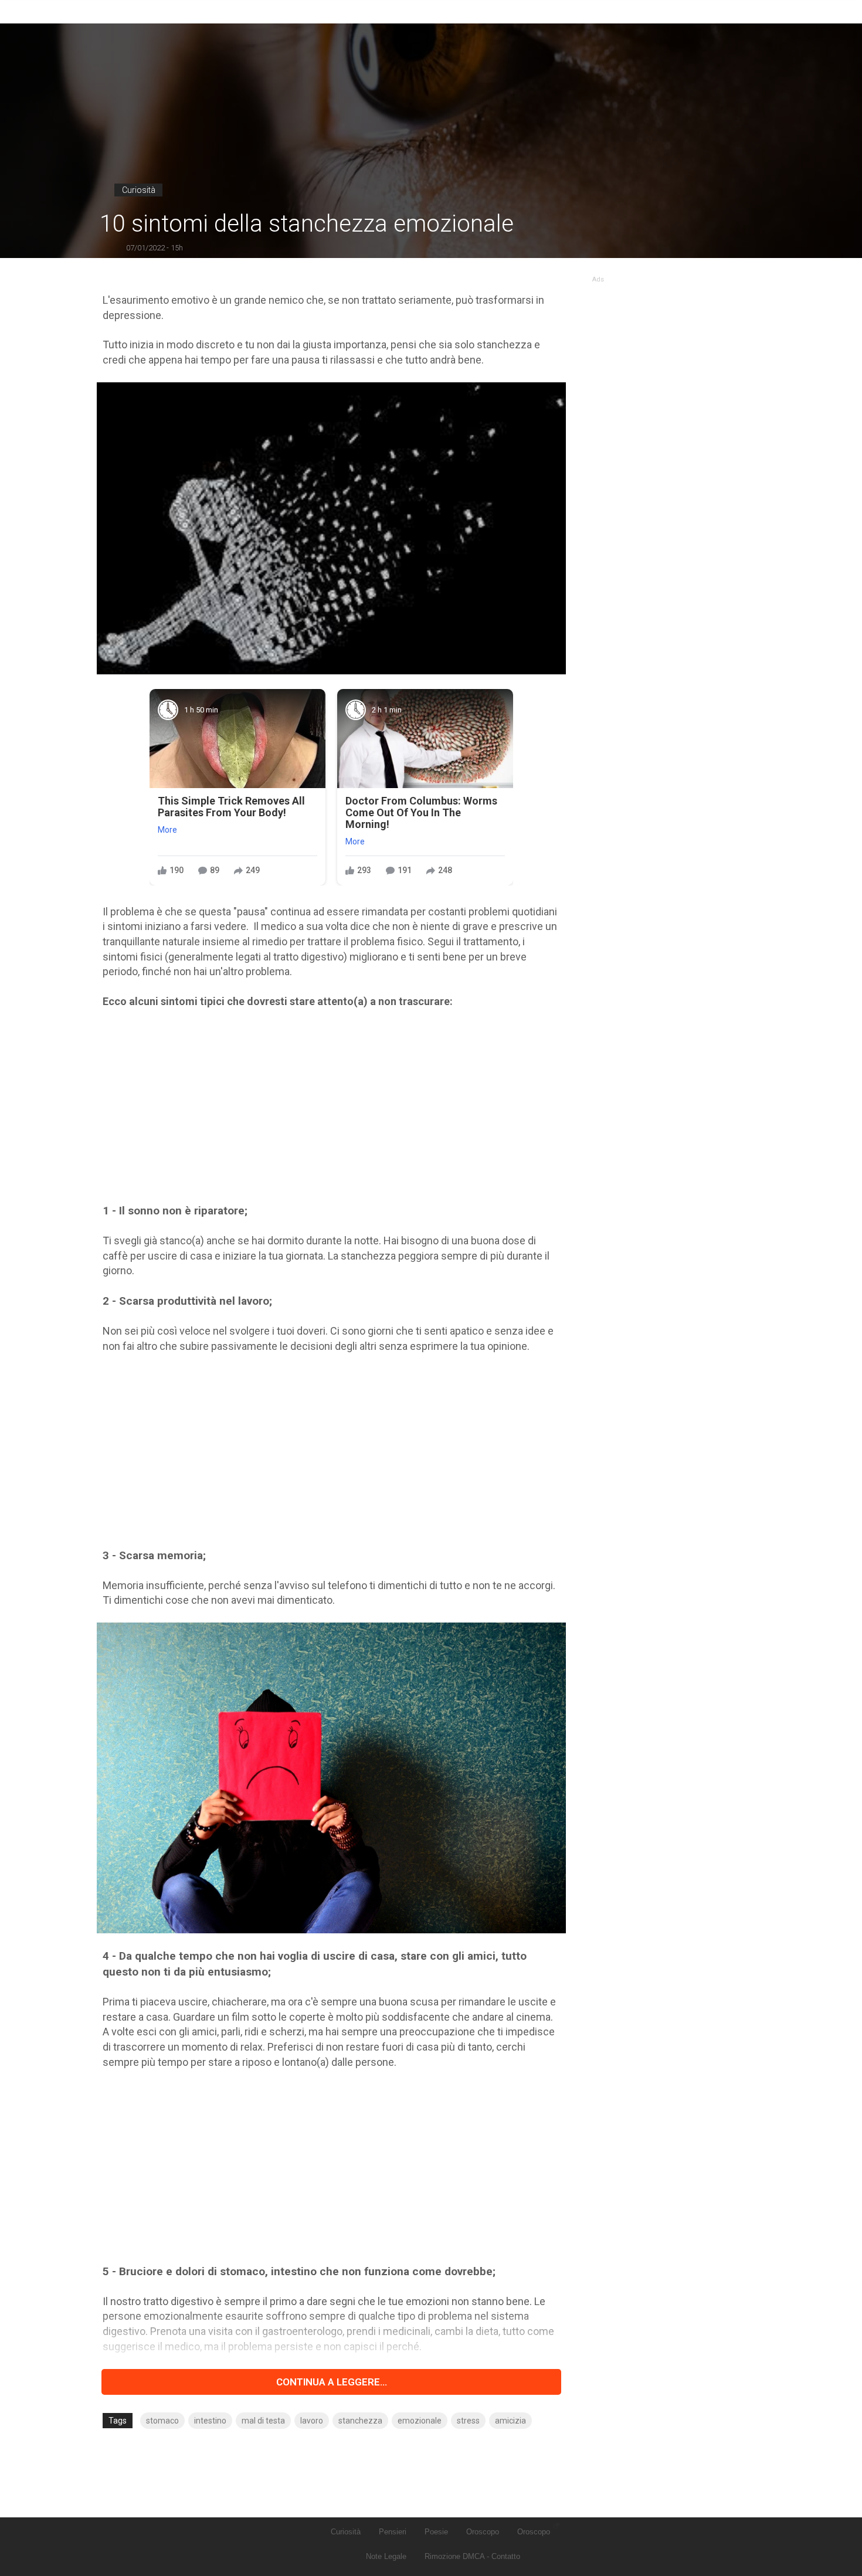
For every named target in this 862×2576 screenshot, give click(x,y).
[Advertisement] (331, 1106)
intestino (210, 2421)
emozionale (420, 2421)
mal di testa (263, 2421)
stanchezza (360, 2421)
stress (468, 2421)
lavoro (312, 2421)
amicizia (510, 2421)
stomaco (162, 2421)
